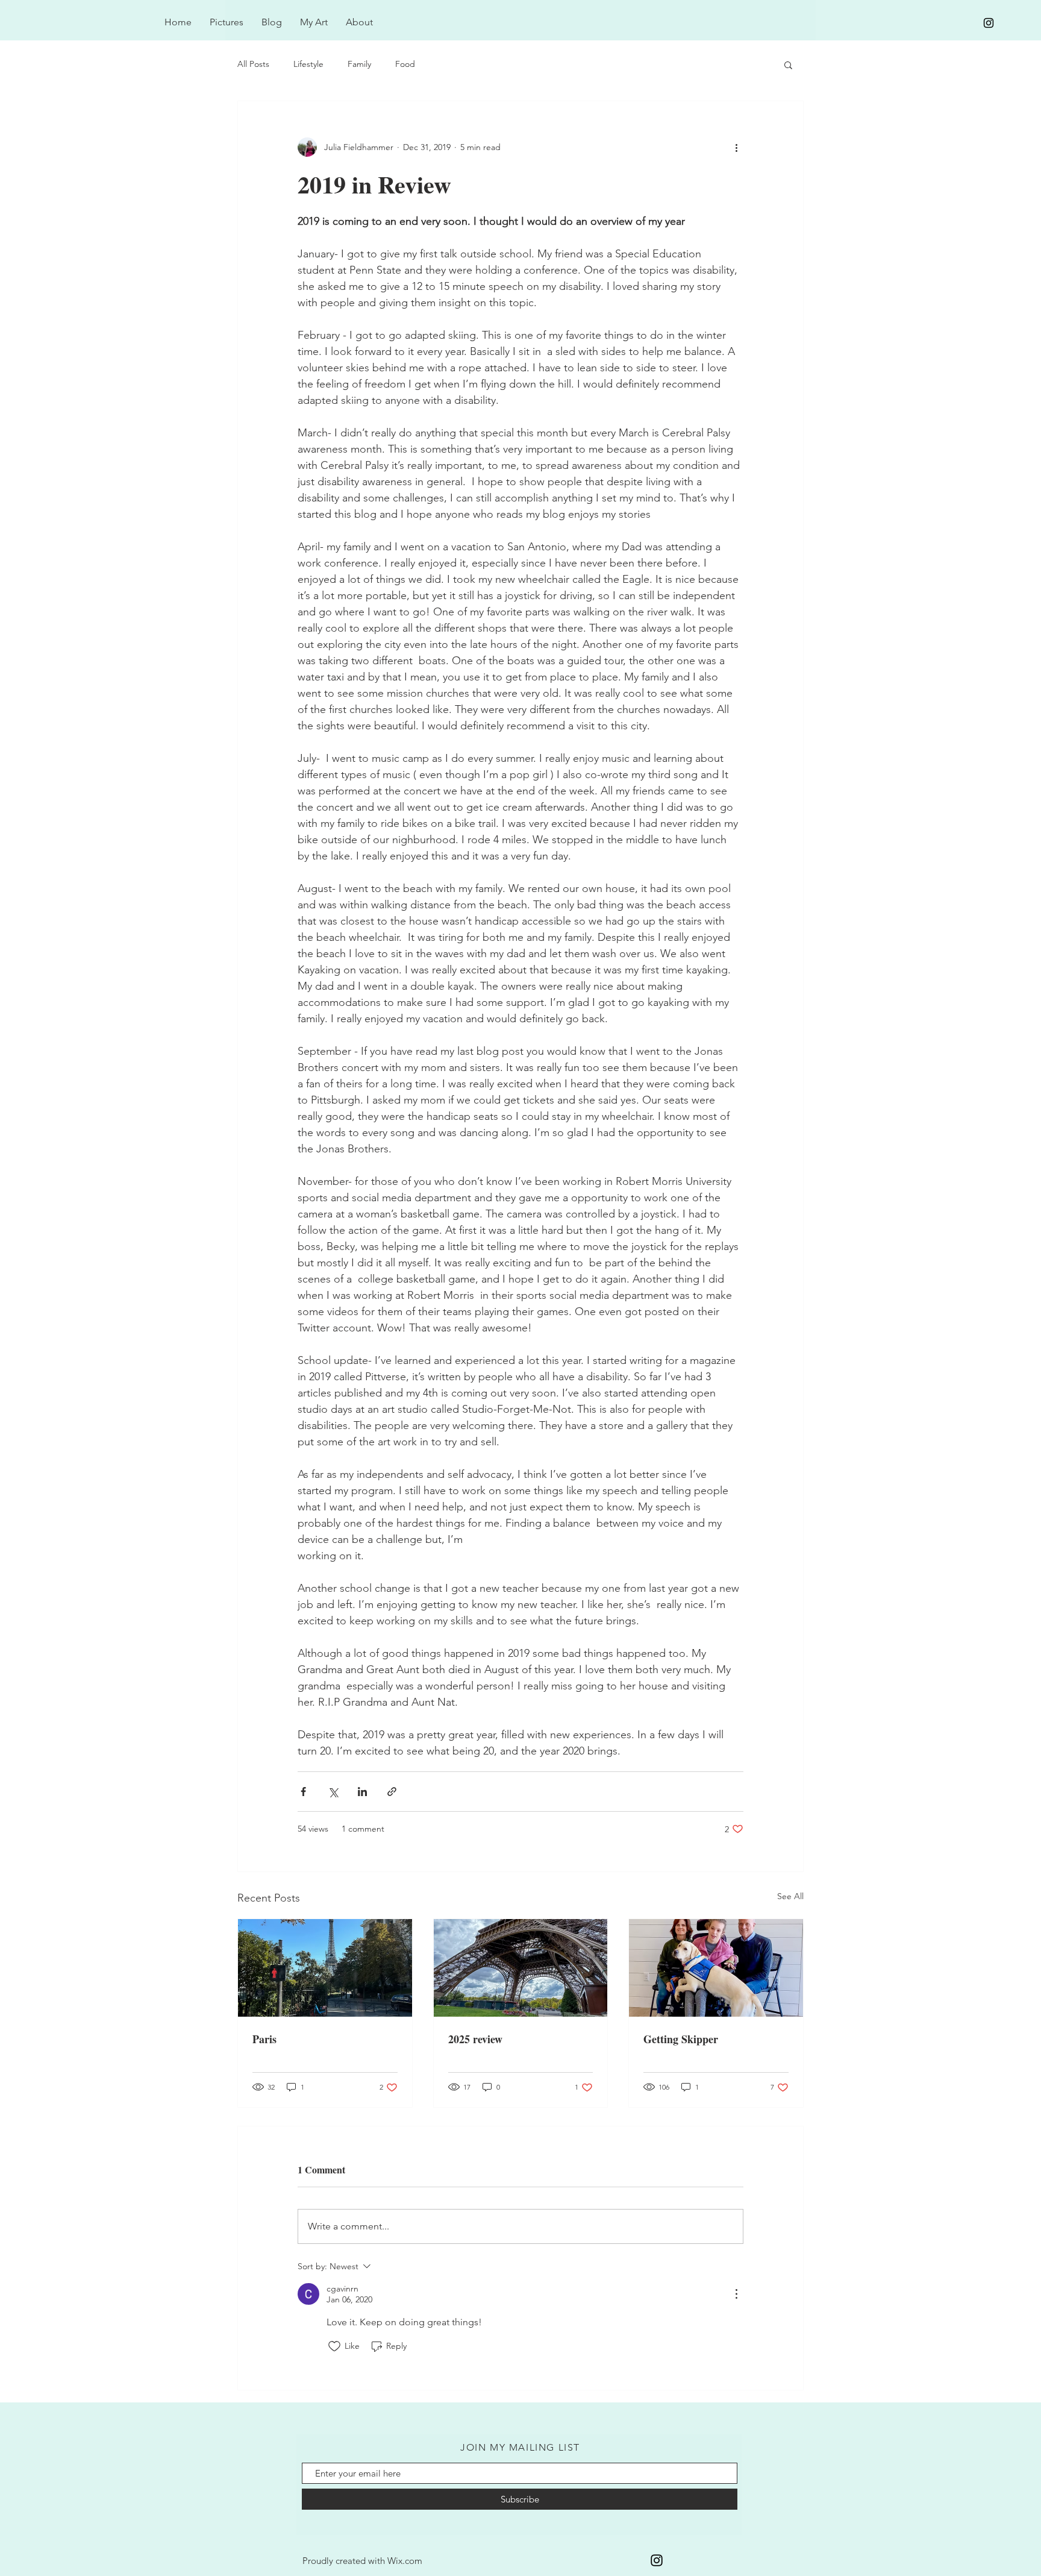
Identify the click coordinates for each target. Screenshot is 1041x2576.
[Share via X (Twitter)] (333, 1792)
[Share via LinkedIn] (362, 1792)
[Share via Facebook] (303, 1792)
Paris (264, 2039)
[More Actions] (736, 2294)
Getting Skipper (681, 2039)
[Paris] (325, 1968)
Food (405, 64)
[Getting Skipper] (716, 1968)
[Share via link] (392, 1792)
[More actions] (736, 147)
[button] (788, 64)
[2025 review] (521, 1968)
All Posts (253, 64)
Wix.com (405, 2561)
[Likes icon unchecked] (334, 2346)
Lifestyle (308, 64)
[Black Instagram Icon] (989, 23)
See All (790, 1896)
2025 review (475, 2039)
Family (359, 64)
